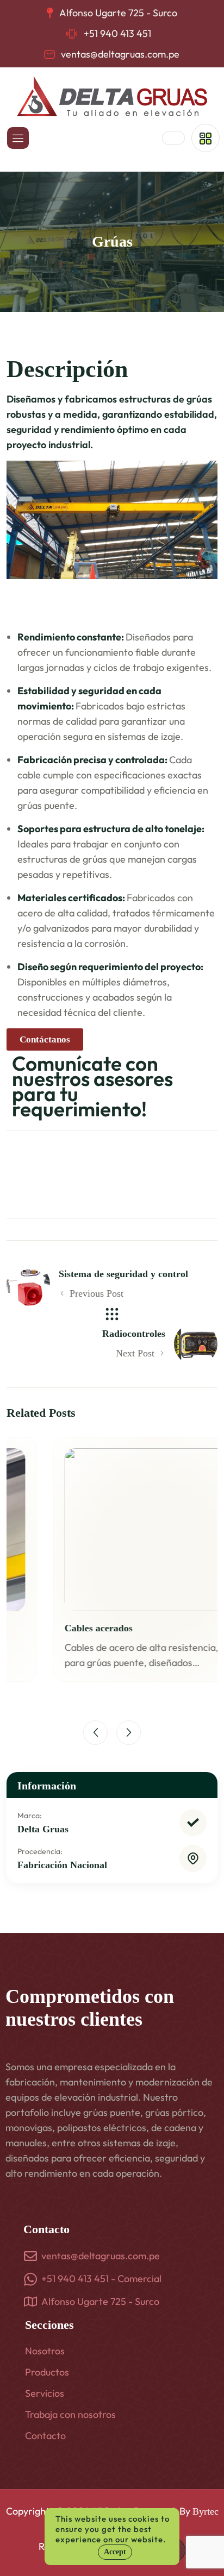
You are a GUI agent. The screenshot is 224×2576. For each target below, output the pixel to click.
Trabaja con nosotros (70, 2414)
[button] (95, 1733)
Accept (115, 2552)
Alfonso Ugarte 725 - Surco (100, 2301)
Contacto (45, 2436)
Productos (47, 2372)
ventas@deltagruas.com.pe (120, 54)
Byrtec (206, 2511)
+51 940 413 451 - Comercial (101, 2279)
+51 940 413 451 (117, 33)
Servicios (45, 2393)
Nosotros (45, 2351)
